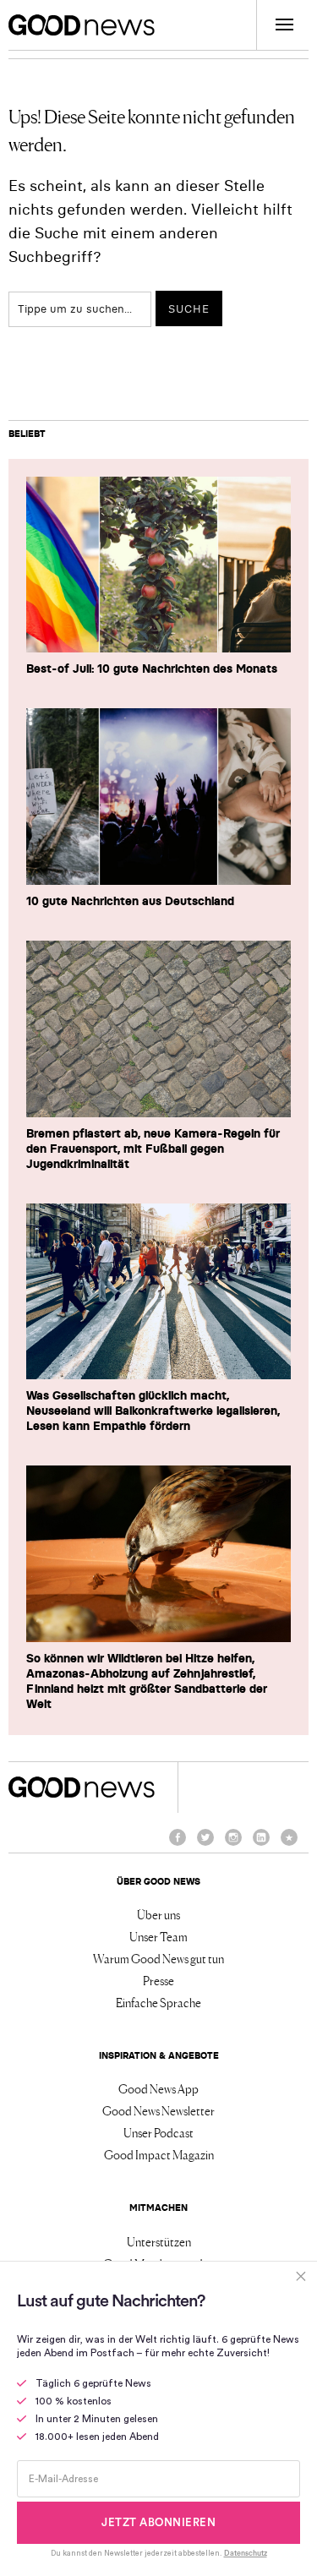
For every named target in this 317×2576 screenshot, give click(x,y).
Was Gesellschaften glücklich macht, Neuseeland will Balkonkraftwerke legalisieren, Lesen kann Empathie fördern (153, 1411)
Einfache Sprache (158, 2002)
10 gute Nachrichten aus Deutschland (130, 901)
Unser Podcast (158, 2132)
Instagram (233, 1845)
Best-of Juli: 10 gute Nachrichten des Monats (152, 669)
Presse (158, 1980)
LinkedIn (261, 1845)
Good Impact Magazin (159, 2154)
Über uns (158, 1914)
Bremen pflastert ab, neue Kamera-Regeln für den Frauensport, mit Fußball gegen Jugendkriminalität (153, 1149)
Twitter (205, 1845)
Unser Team (158, 1936)
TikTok (289, 1845)
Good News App (158, 2088)
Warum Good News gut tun (158, 1958)
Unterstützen (159, 2241)
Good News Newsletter (158, 2110)
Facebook (178, 1845)
